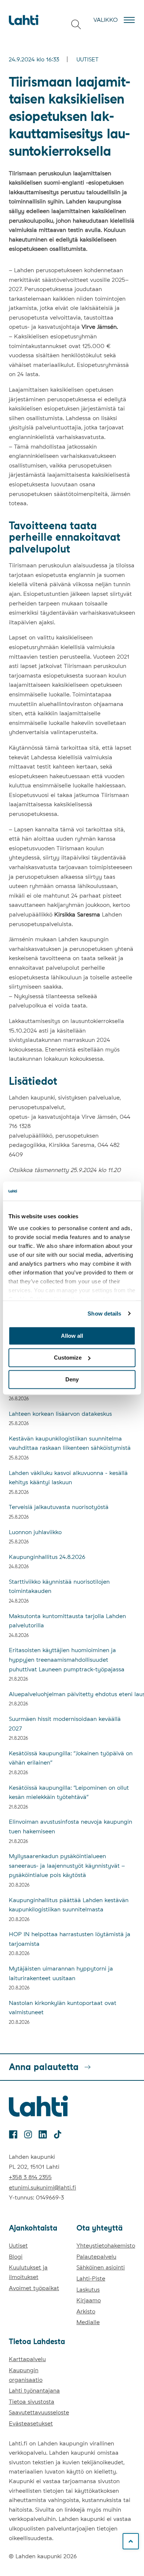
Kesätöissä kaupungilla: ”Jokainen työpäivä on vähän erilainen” (71, 1758)
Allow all (72, 1336)
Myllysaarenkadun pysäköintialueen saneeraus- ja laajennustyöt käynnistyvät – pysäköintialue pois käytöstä (67, 1866)
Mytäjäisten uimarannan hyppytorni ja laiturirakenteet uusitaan (61, 1973)
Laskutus (88, 2290)
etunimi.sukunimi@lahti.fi (42, 2187)
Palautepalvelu (96, 2257)
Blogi (16, 2257)
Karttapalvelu (27, 2359)
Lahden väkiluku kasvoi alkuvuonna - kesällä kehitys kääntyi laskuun (68, 1478)
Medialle (88, 2322)
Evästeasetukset (31, 2423)
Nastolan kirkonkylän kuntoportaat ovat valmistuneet (63, 2008)
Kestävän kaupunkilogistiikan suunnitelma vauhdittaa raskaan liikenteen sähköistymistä (70, 1443)
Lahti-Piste (91, 2278)
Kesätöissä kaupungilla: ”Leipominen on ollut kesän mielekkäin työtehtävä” (69, 1792)
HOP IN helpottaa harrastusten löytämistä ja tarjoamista (70, 1939)
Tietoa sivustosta (32, 2402)
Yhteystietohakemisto (106, 2246)
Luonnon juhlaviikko (35, 1532)
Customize (68, 1358)
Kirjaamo (89, 2300)
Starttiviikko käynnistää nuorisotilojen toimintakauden (59, 1586)
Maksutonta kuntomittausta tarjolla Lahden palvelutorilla (67, 1621)
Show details (104, 1314)
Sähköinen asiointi (101, 2267)
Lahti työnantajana (34, 2391)
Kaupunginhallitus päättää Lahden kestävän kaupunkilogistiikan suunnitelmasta (69, 1905)
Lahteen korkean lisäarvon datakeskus (60, 1414)
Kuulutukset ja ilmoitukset (28, 2272)
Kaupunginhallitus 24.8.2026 (47, 1557)
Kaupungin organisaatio (26, 2375)
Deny (72, 1379)
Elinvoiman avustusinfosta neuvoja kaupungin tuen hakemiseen (71, 1827)
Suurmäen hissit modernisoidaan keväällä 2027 (65, 1724)
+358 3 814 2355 (30, 2177)
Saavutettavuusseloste (39, 2412)
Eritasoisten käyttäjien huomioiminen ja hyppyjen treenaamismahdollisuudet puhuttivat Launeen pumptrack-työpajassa (67, 1660)
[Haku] (76, 24)
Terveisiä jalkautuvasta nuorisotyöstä (59, 1507)
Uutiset (88, 59)
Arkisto (86, 2311)
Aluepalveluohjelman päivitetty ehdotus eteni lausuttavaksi (72, 1694)
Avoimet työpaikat (34, 2288)
